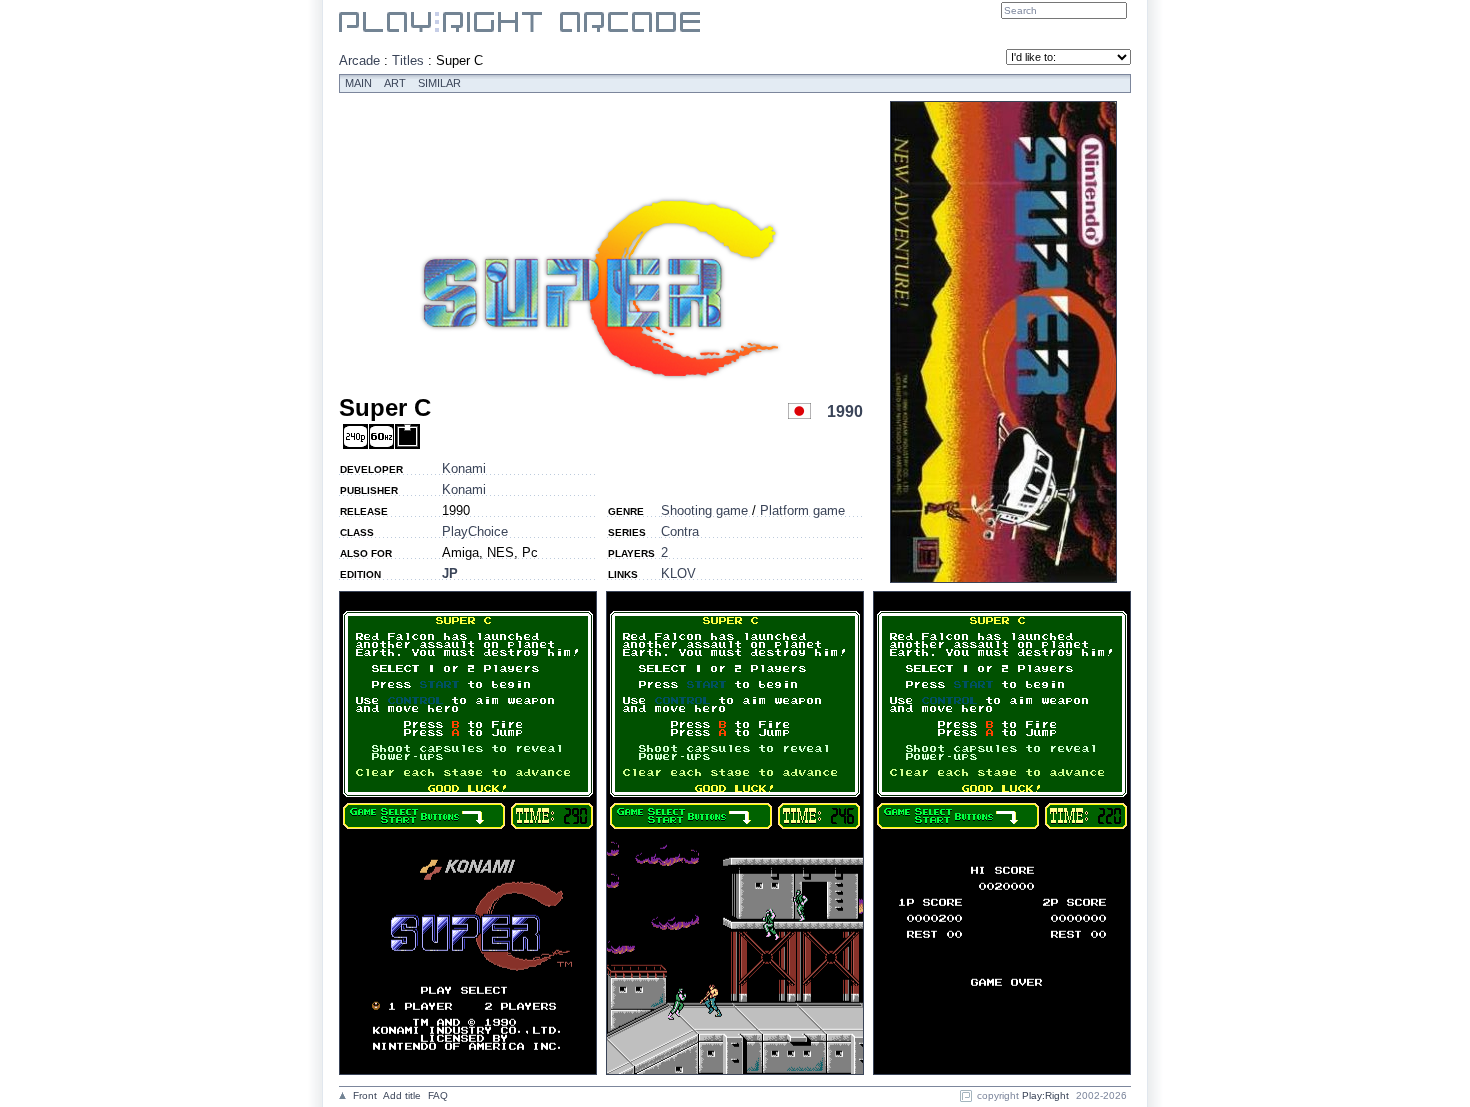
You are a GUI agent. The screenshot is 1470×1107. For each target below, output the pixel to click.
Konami (464, 468)
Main (358, 83)
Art (395, 83)
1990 (845, 411)
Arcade (359, 60)
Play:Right (1045, 1095)
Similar (439, 83)
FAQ (438, 1095)
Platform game (802, 510)
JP (450, 573)
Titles (408, 60)
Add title (402, 1095)
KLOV (678, 573)
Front (365, 1095)
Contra (680, 531)
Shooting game (704, 510)
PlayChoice (475, 531)
